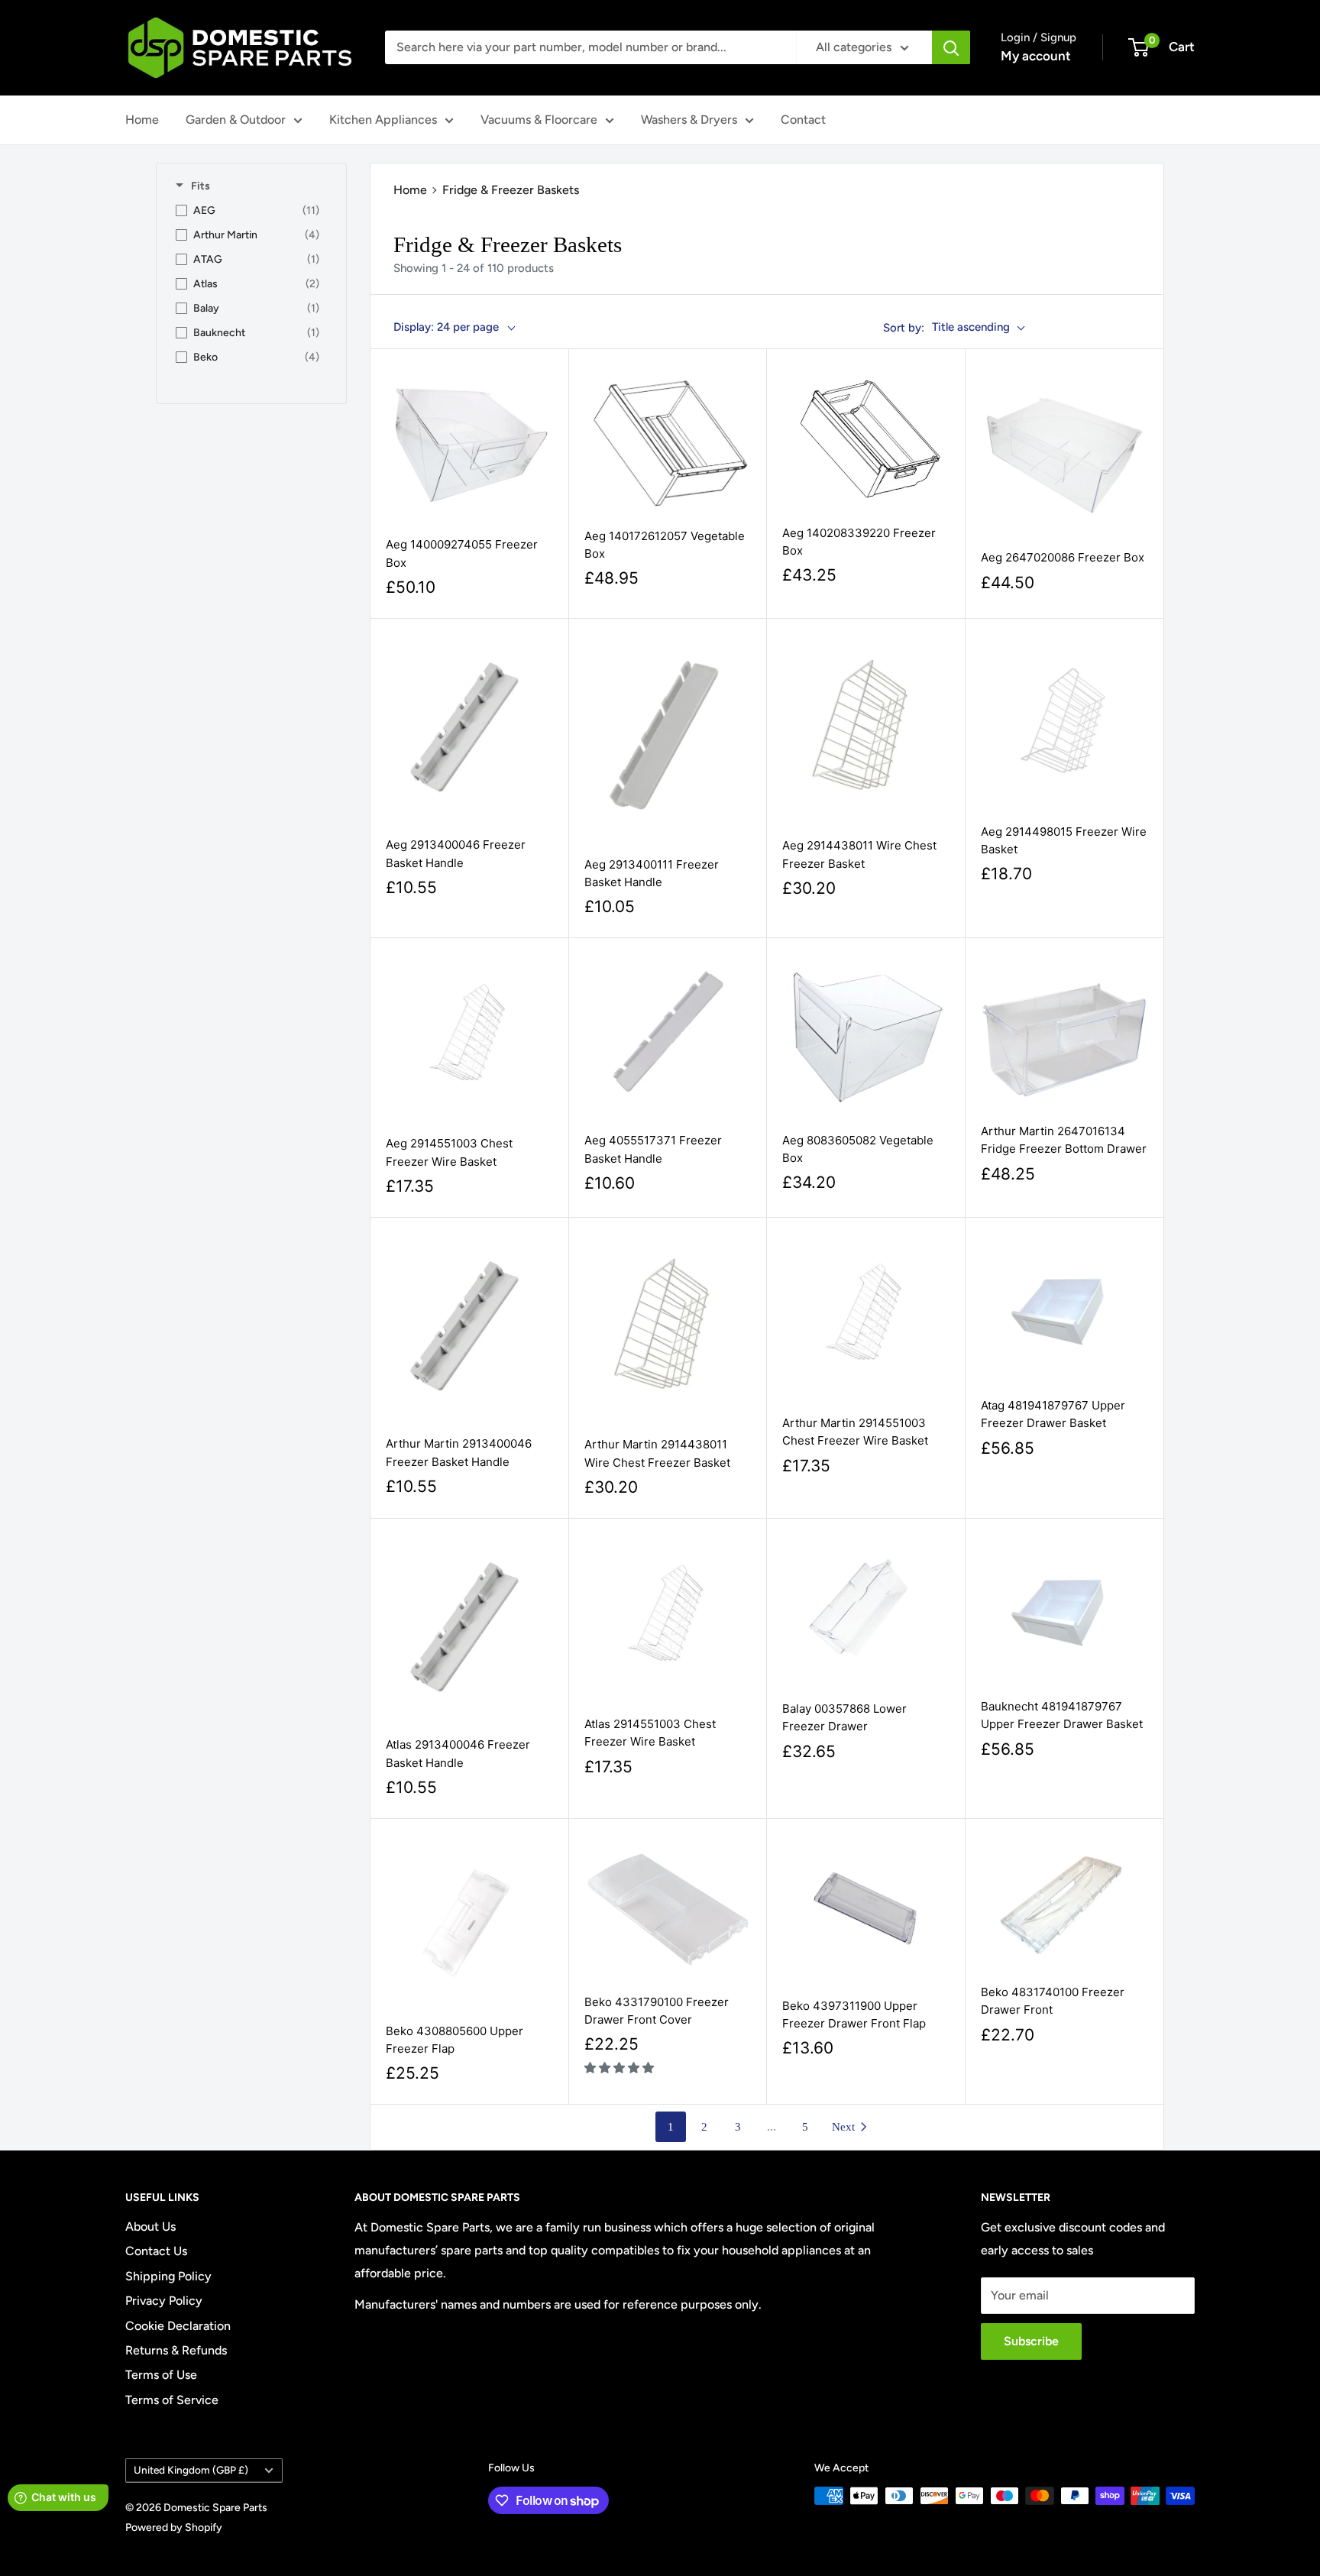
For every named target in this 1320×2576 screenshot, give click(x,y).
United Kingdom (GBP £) (191, 2470)
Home (142, 120)
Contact (803, 120)
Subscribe (1031, 2341)
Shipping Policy (168, 2276)
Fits (201, 186)
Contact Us (156, 2251)
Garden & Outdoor (236, 120)
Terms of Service (172, 2400)
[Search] (951, 47)
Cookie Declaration (178, 2326)
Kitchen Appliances (383, 120)
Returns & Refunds (176, 2350)
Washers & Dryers (689, 120)
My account (1036, 56)
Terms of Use (161, 2375)
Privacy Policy (164, 2301)
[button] (621, 2068)
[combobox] (590, 47)
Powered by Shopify (174, 2527)
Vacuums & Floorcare (539, 120)
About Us (150, 2226)
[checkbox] (247, 211)
